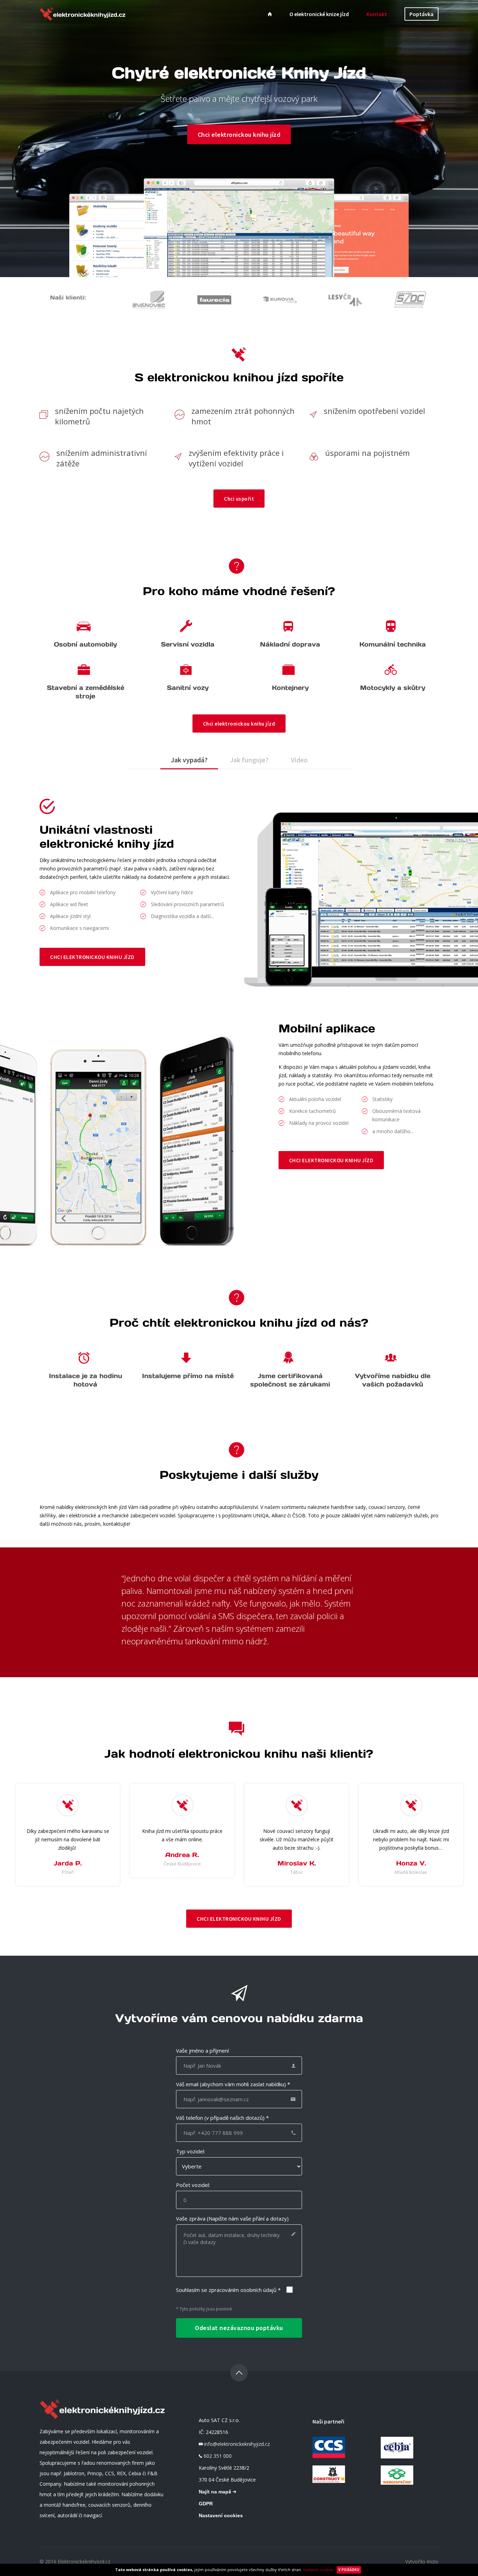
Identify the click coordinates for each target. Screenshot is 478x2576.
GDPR (206, 2504)
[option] (68, 1835)
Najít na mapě (216, 2492)
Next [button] (462, 1842)
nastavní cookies (318, 2570)
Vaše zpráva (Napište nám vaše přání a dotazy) (232, 2218)
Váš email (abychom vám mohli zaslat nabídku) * (233, 2084)
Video (299, 760)
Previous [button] (16, 1842)
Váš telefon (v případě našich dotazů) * (222, 2118)
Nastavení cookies (221, 2515)
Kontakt (377, 14)
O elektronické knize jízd (319, 14)
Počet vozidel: (193, 2185)
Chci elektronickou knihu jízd (239, 134)
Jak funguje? (249, 760)
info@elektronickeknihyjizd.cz (237, 2444)
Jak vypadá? (189, 760)
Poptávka (421, 14)
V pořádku (349, 2570)
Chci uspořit (239, 498)
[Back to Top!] (239, 2373)
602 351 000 (218, 2456)
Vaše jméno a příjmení (202, 2051)
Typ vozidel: (191, 2151)
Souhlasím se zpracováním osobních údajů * (228, 2290)
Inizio (433, 2561)
